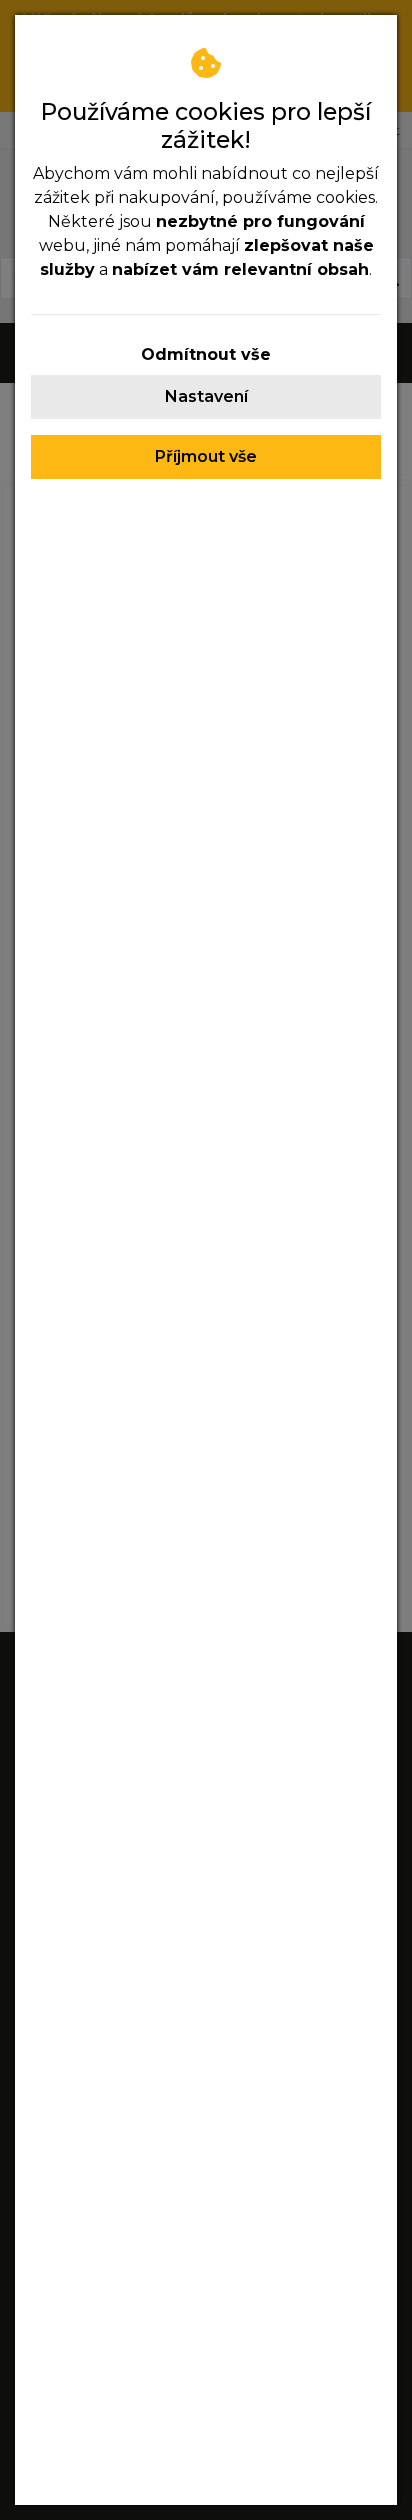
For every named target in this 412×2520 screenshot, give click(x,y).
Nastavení (206, 396)
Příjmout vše (206, 456)
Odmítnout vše (206, 354)
